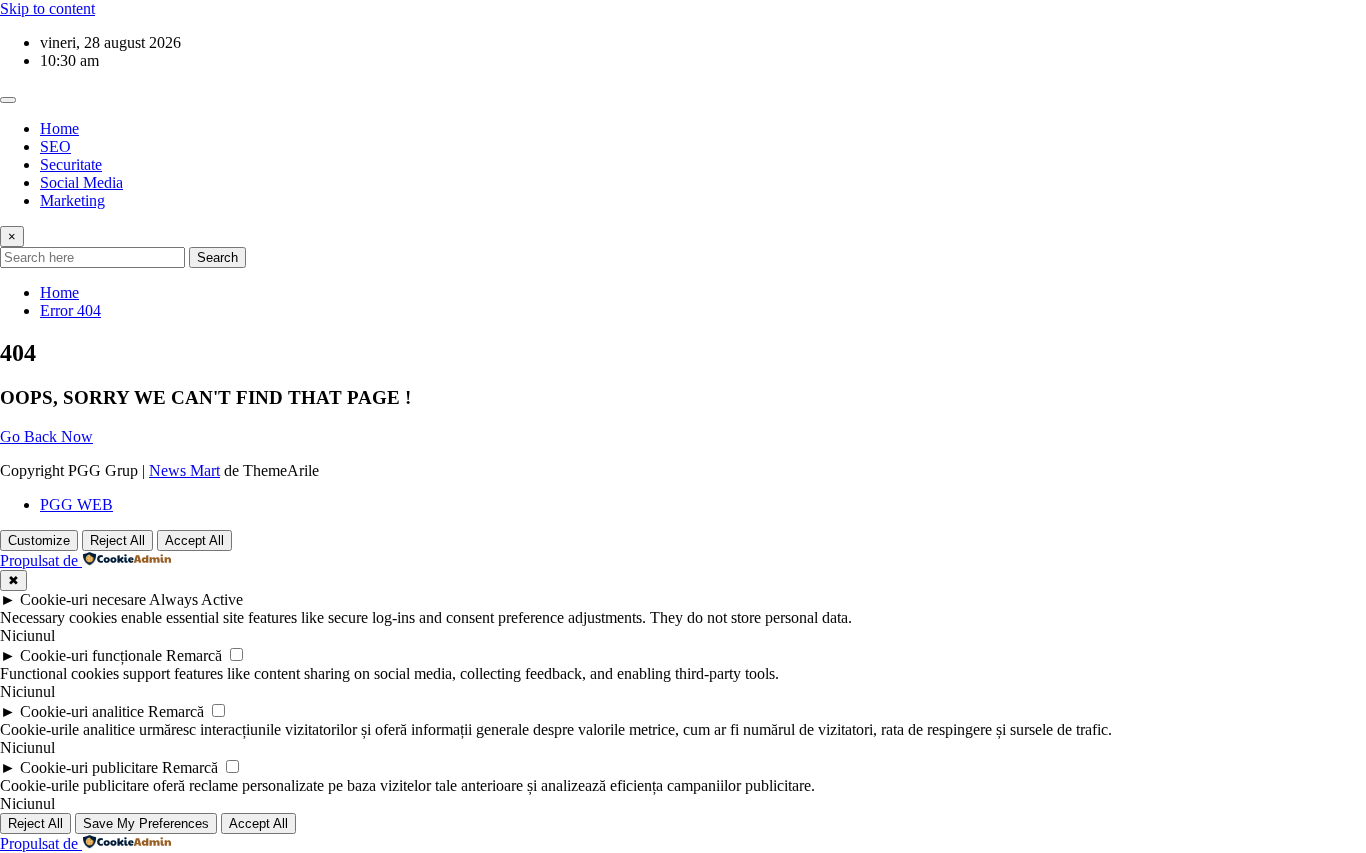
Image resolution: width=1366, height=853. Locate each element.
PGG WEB (76, 504)
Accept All (194, 540)
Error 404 (70, 310)
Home (59, 128)
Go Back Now (46, 436)
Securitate (71, 164)
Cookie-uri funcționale (91, 655)
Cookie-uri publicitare (89, 767)
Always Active (196, 599)
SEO (55, 146)
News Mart (184, 470)
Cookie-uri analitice (82, 711)
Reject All (117, 540)
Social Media (81, 182)
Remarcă (194, 655)
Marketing (72, 200)
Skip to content (47, 8)
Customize (39, 540)
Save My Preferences (146, 823)
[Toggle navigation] (8, 100)
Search (217, 257)
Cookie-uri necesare (83, 599)
